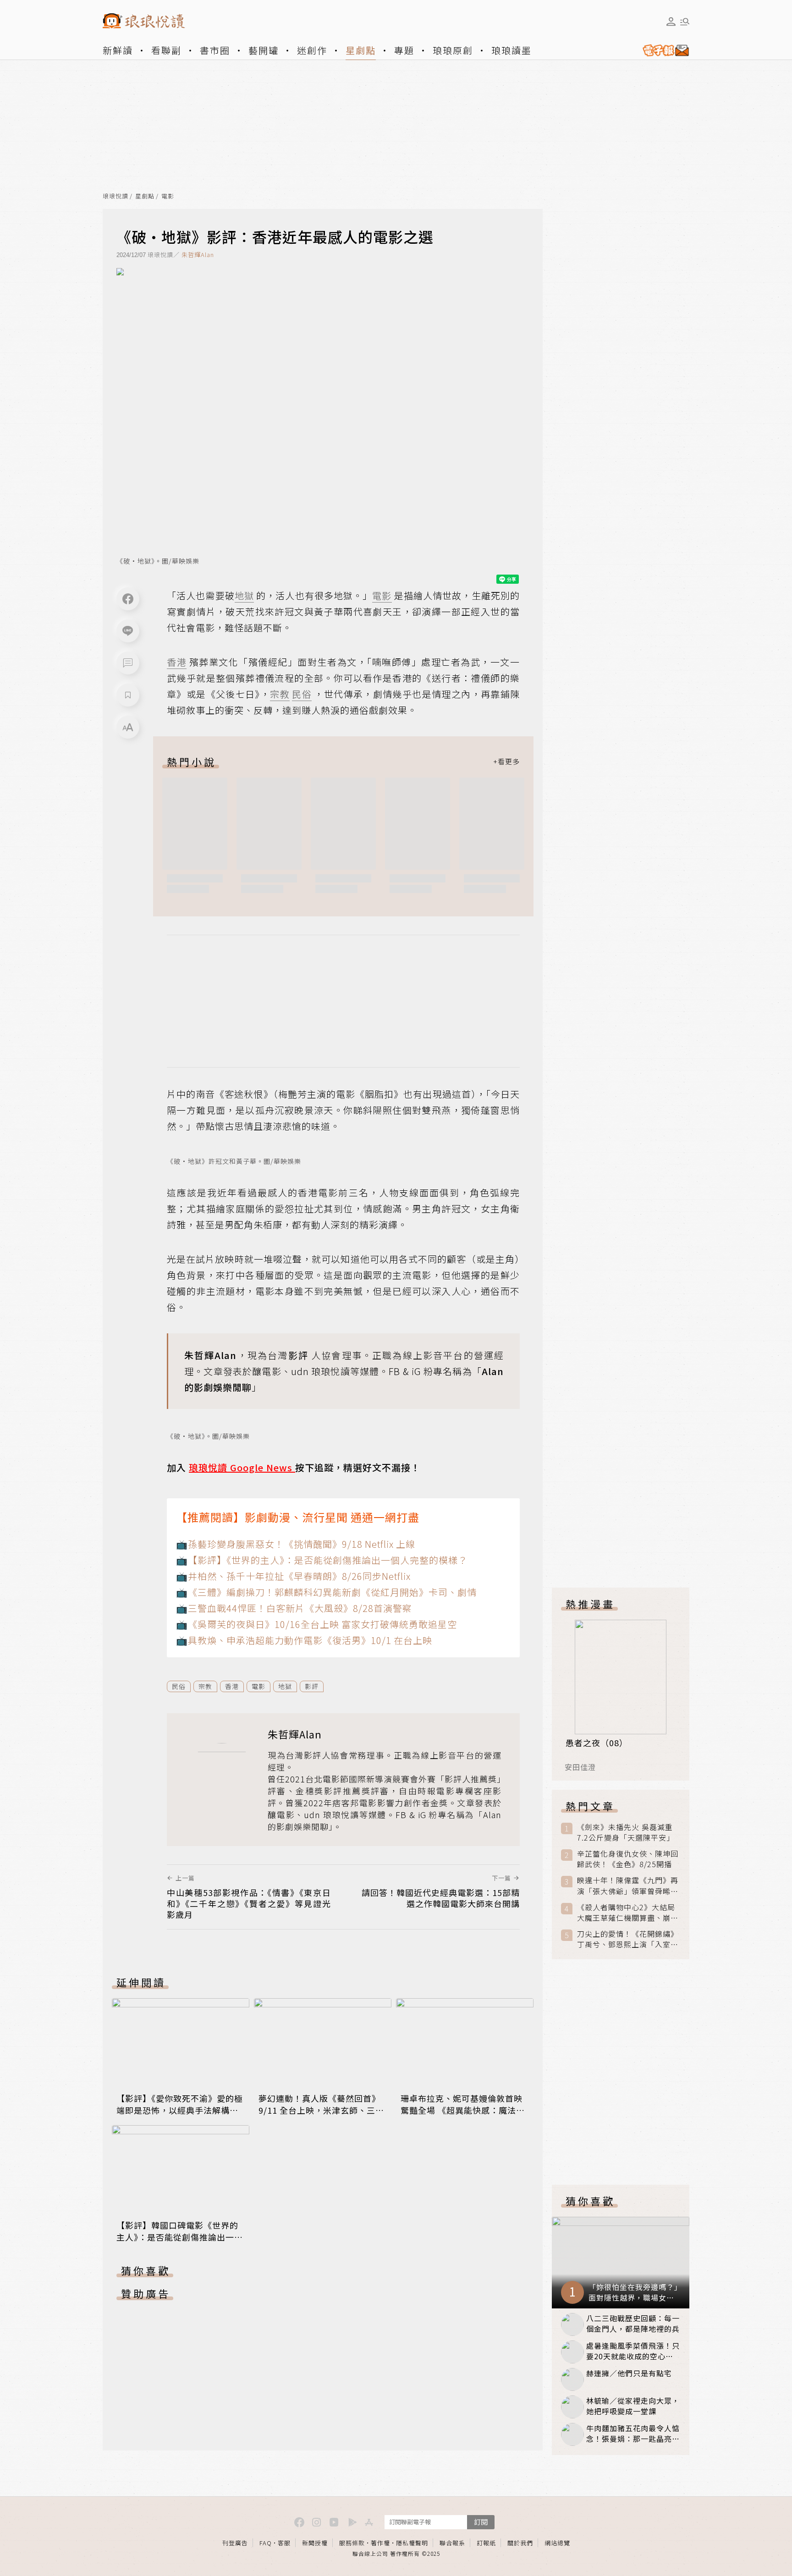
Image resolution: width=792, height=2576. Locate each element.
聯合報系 (452, 2543)
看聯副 (166, 50)
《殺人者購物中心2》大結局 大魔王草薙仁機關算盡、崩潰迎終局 (628, 1913)
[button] (128, 663)
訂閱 (481, 2522)
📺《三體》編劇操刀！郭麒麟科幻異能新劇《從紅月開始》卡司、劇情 (326, 1592)
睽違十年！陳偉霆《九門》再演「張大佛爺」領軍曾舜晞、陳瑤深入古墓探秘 (628, 1885)
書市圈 (215, 50)
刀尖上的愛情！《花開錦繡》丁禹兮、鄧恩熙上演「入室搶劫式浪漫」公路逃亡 (628, 1939)
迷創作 (312, 50)
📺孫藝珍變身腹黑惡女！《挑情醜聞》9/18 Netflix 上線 (296, 1544)
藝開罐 (264, 50)
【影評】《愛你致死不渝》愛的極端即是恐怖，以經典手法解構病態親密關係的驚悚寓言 (180, 2110)
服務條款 (352, 2543)
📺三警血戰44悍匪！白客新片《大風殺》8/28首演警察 (294, 1608)
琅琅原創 (453, 50)
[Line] (128, 631)
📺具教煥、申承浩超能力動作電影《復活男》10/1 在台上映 (304, 1640)
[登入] (671, 22)
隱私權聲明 (412, 2543)
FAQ (266, 2543)
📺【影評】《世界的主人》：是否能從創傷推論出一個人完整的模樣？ (322, 1560)
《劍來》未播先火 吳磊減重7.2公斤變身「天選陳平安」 (626, 1832)
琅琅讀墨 (511, 50)
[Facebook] (128, 599)
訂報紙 (486, 2543)
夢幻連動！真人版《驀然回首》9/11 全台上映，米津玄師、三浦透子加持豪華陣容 (321, 2110)
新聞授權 (315, 2543)
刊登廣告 (235, 2543)
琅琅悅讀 (115, 196)
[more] (506, 762)
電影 (168, 196)
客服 (284, 2543)
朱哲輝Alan (198, 255)
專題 (404, 50)
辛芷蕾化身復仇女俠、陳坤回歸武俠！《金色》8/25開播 (628, 1859)
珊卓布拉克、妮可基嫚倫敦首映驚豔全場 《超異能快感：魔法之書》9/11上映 (463, 2110)
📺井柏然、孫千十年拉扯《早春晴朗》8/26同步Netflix (293, 1576)
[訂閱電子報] (662, 50)
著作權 (380, 2543)
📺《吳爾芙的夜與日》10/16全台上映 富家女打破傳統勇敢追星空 (316, 1624)
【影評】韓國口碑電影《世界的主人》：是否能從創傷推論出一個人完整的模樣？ (180, 2237)
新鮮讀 (118, 50)
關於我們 (520, 2543)
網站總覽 (557, 2543)
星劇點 (361, 50)
